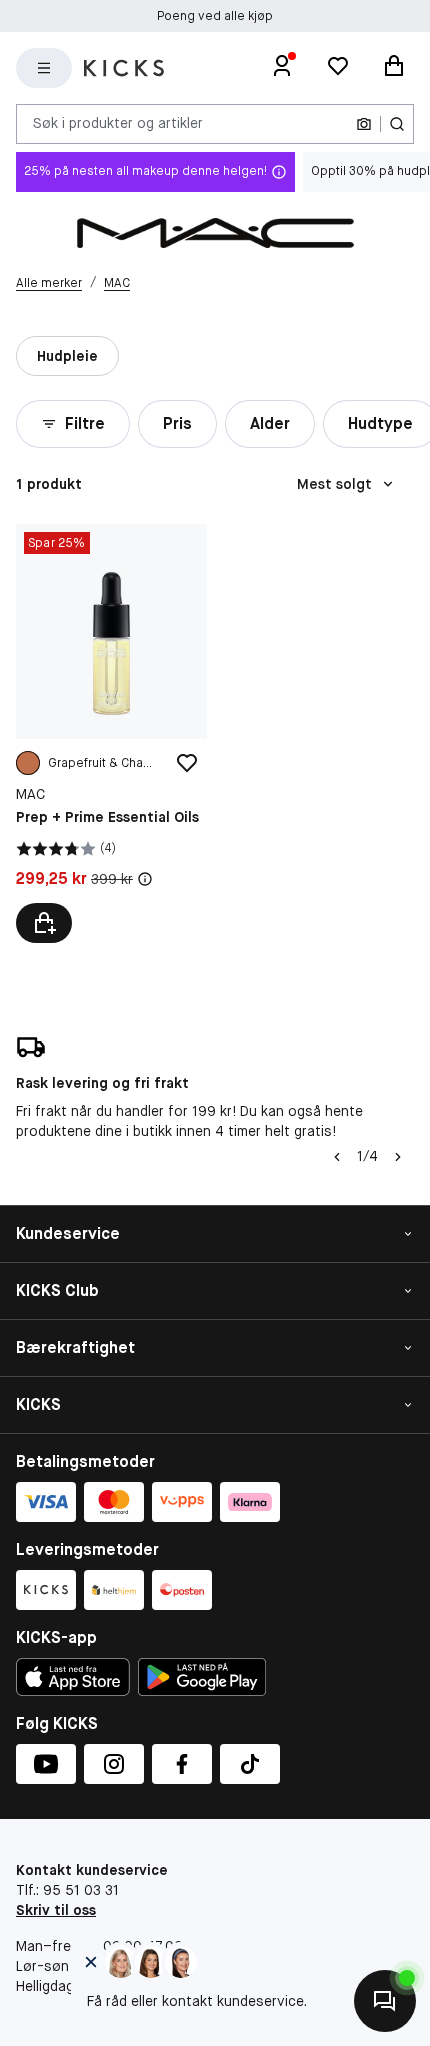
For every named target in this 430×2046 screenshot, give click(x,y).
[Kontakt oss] (385, 2001)
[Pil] (398, 1157)
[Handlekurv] (394, 68)
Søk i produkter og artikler (118, 123)
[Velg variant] (44, 923)
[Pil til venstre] (337, 1157)
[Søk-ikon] (397, 124)
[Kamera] (364, 124)
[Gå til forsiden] (124, 68)
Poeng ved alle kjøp (215, 16)
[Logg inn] (282, 68)
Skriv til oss (56, 1910)
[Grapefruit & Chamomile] (28, 763)
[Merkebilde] (215, 233)
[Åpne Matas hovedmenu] (44, 68)
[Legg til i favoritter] (187, 763)
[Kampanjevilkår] (145, 879)
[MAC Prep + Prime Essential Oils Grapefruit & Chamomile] (111, 733)
